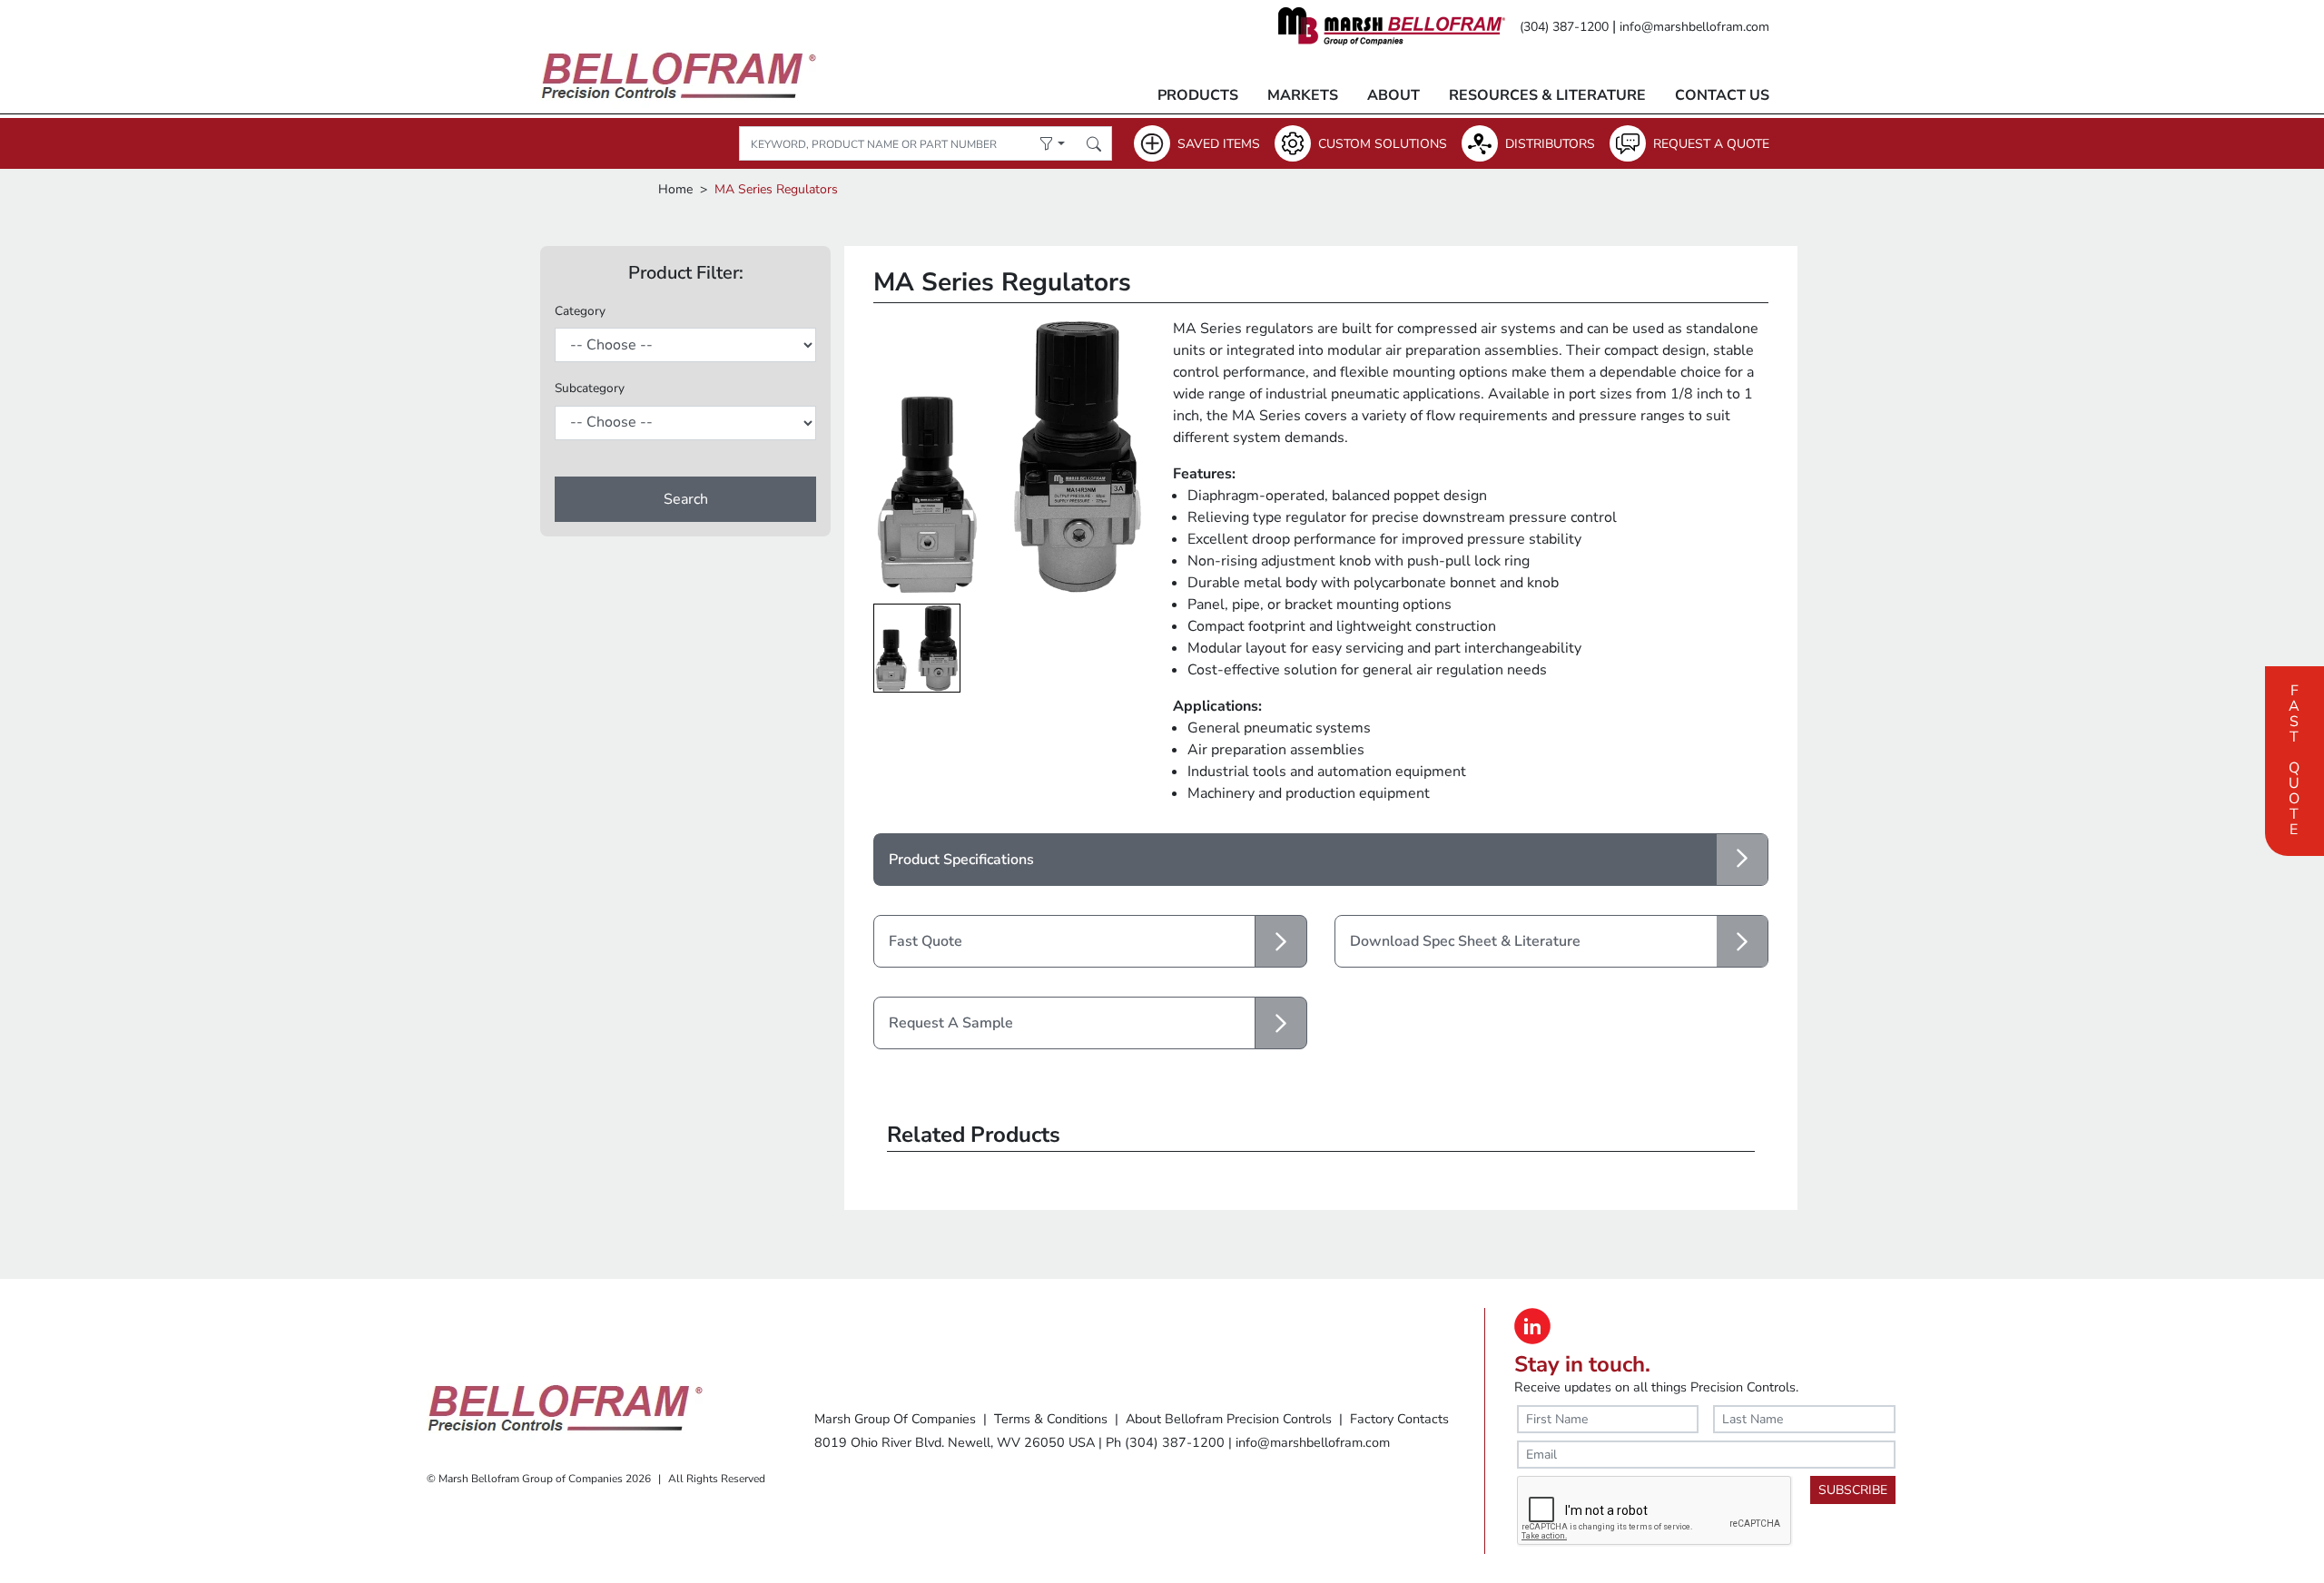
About (1393, 95)
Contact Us (1722, 95)
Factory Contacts (1399, 1419)
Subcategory (590, 388)
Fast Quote (2294, 758)
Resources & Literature (1547, 95)
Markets (1303, 95)
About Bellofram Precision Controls (1229, 1419)
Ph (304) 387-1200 (1165, 1442)
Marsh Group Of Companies (895, 1419)
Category (580, 311)
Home (675, 189)
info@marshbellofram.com (1694, 27)
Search (686, 499)
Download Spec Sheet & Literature (1465, 941)
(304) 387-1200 (1564, 27)
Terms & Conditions (1051, 1419)
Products (1198, 95)
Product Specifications (961, 860)
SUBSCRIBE (1853, 1490)
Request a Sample (951, 1023)
